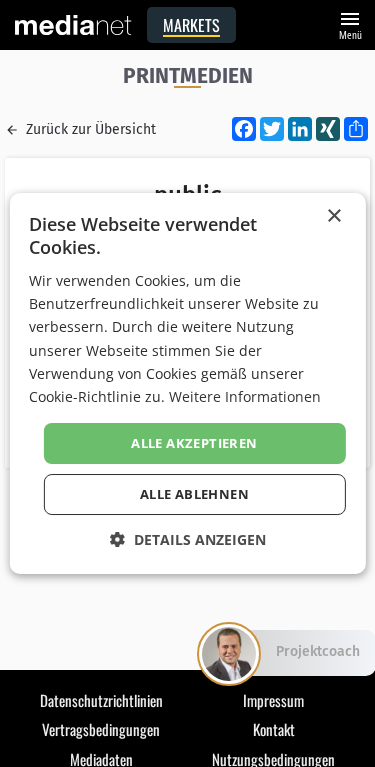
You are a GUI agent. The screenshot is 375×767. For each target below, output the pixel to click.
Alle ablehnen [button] (194, 494)
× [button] (333, 216)
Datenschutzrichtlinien (101, 700)
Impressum (273, 700)
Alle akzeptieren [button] (194, 443)
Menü (350, 23)
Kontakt (274, 729)
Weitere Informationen (245, 396)
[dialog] (187, 384)
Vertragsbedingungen (101, 729)
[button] (188, 539)
